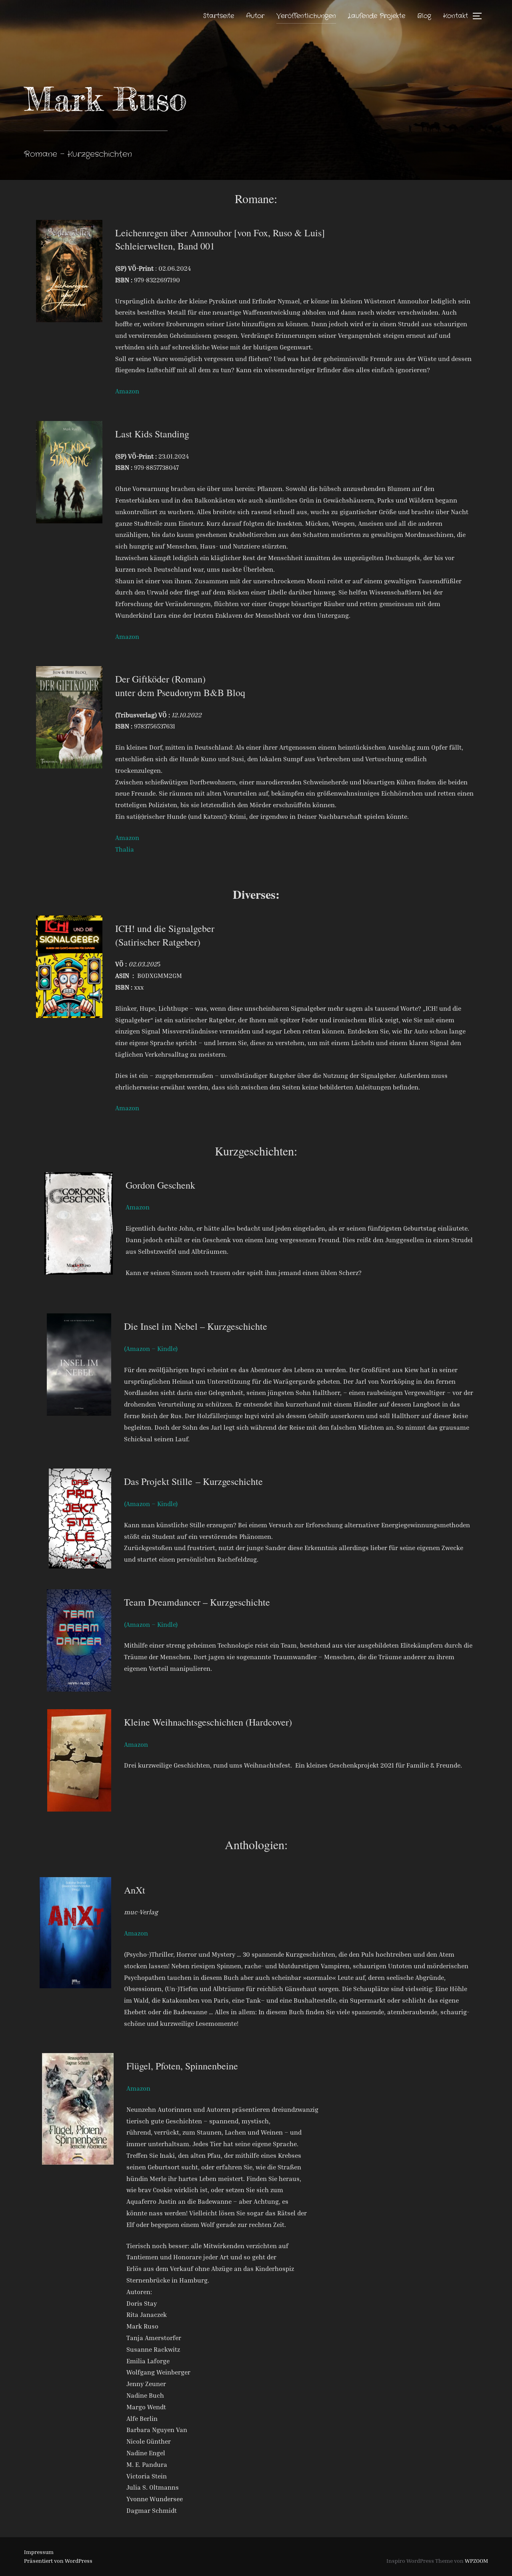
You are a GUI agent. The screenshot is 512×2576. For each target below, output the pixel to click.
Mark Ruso (105, 99)
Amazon (127, 391)
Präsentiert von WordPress (58, 2561)
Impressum (39, 2552)
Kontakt (456, 16)
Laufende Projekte (377, 16)
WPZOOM (476, 2561)
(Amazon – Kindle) (151, 1349)
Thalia (125, 849)
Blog (424, 16)
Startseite (219, 16)
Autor (255, 16)
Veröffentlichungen (306, 16)
